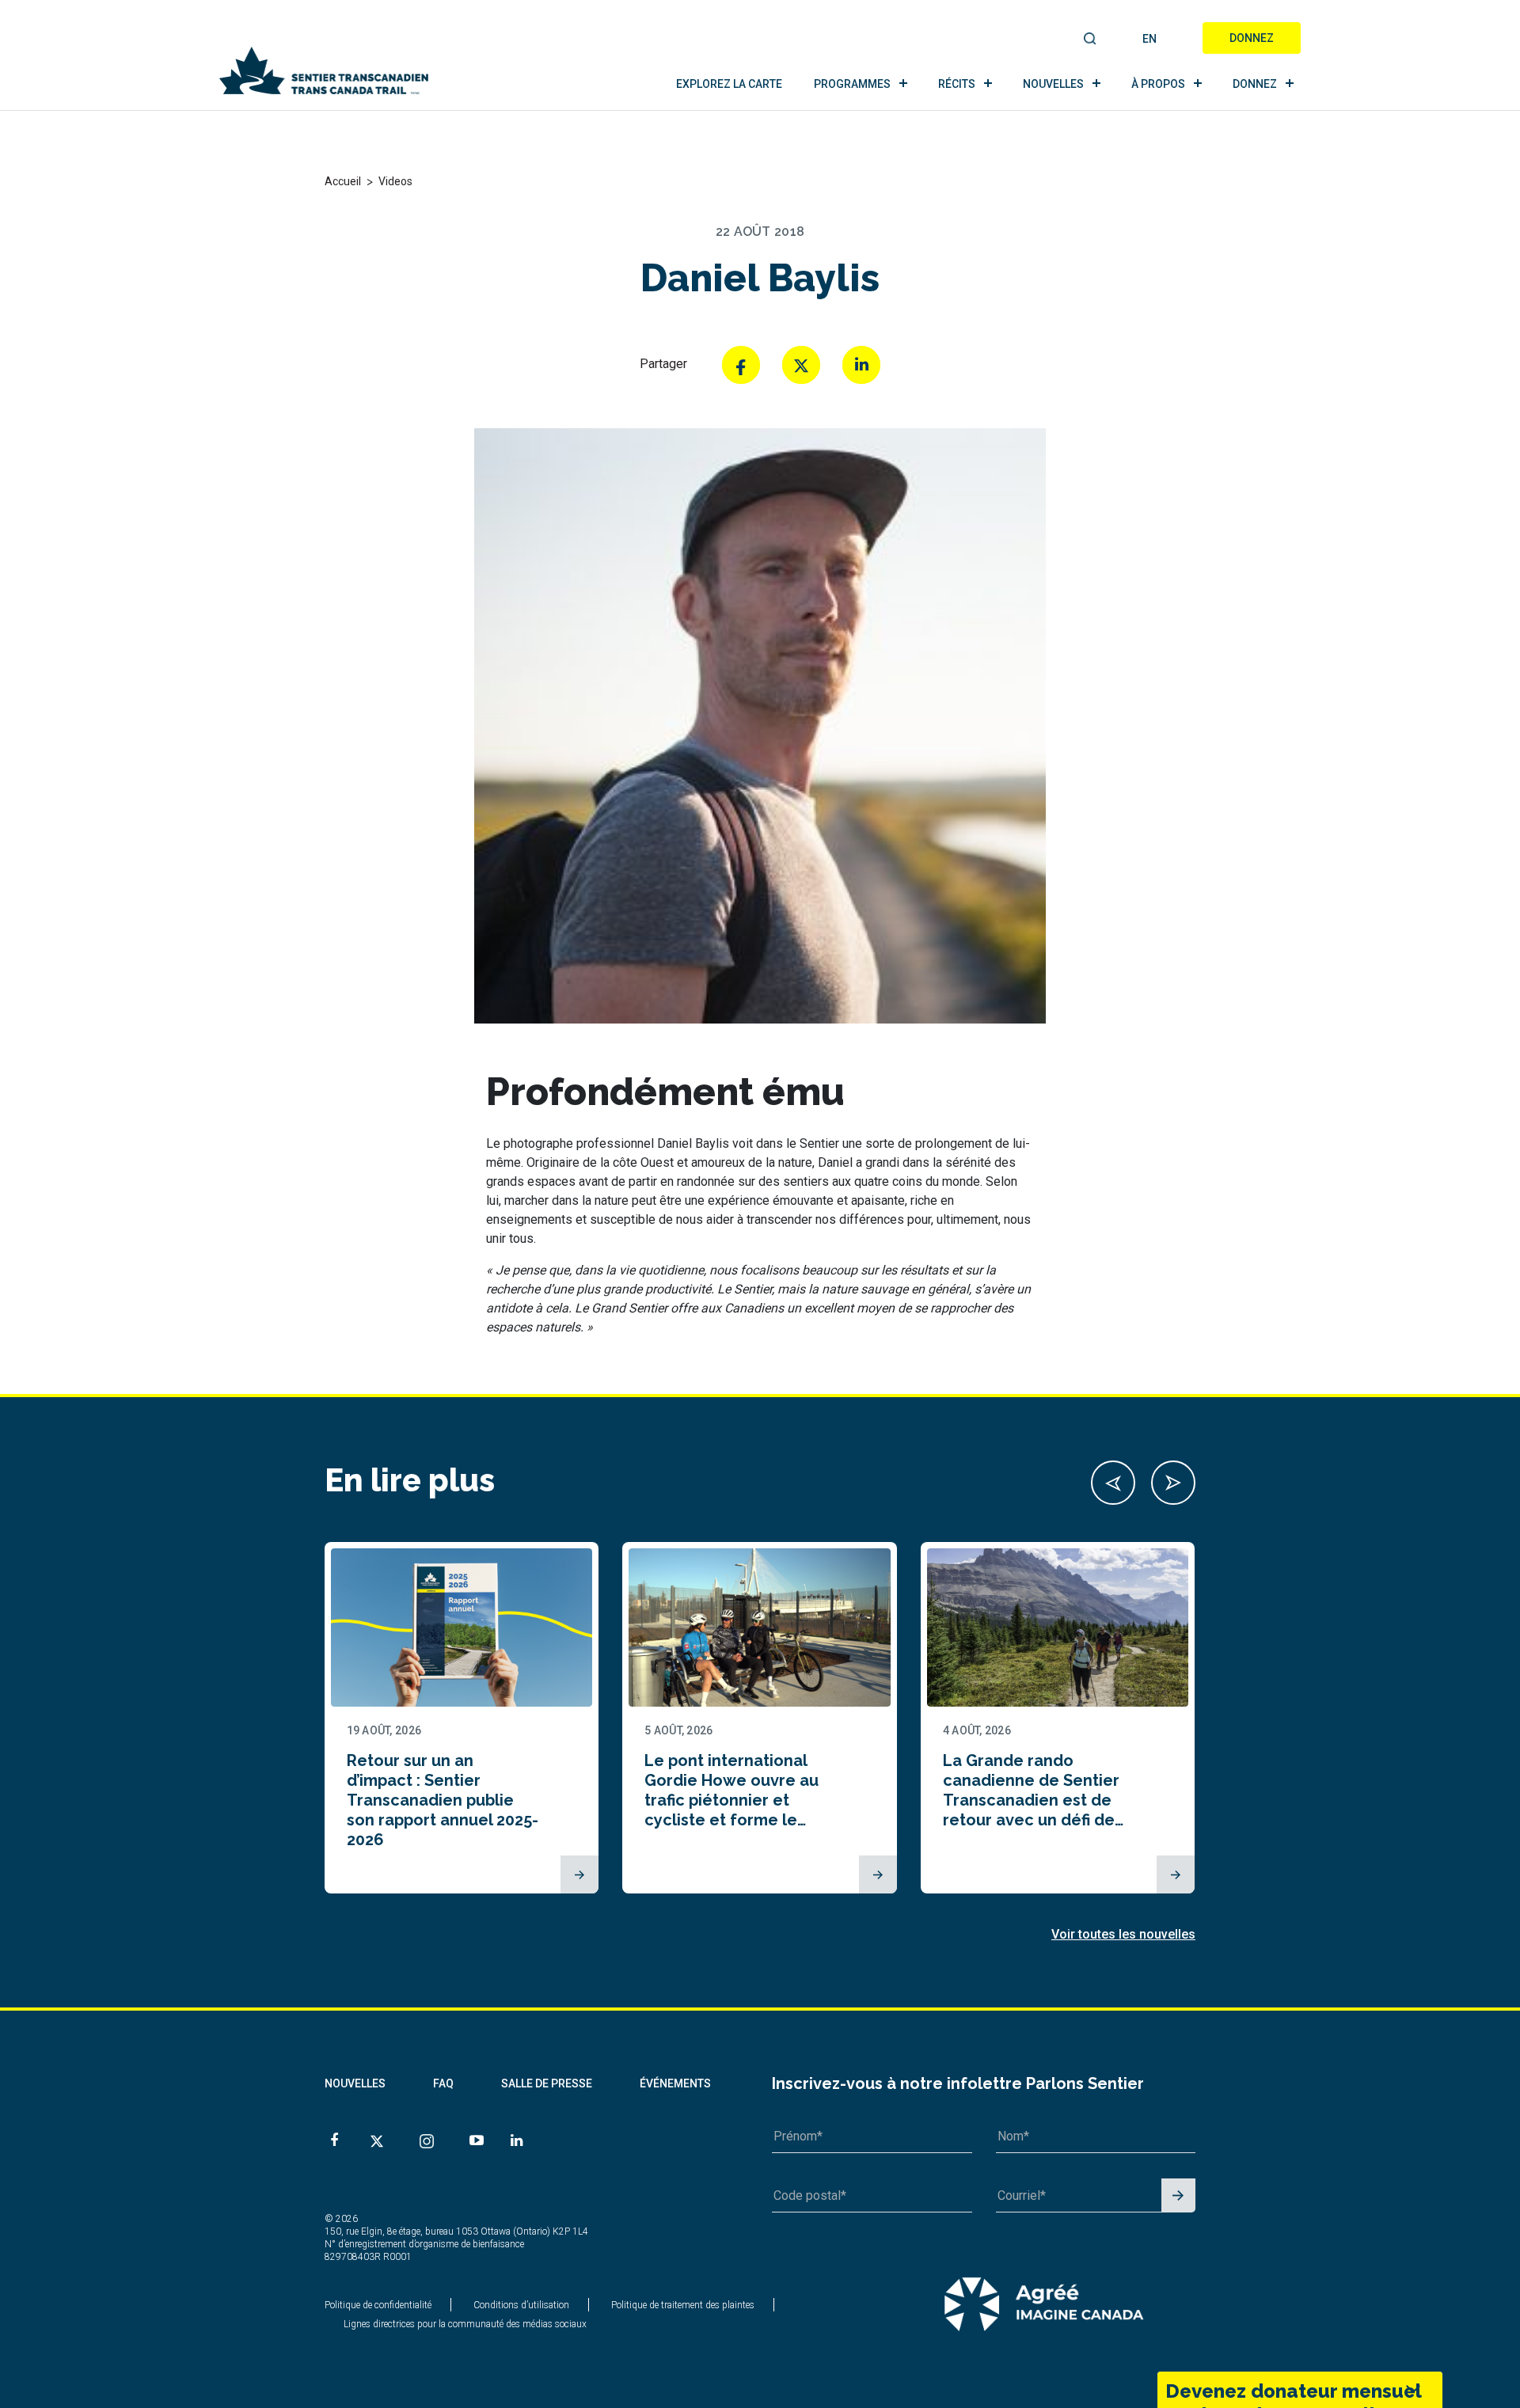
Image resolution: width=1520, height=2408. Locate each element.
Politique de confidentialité (378, 2305)
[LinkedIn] (861, 365)
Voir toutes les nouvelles (1123, 1934)
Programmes (852, 84)
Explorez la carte (729, 84)
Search (1091, 40)
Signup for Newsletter (1178, 2196)
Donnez (1252, 38)
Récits (957, 84)
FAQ (443, 2083)
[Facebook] (741, 365)
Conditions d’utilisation (521, 2305)
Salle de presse (547, 2083)
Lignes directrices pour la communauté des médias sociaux (465, 2324)
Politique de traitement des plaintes (683, 2305)
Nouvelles (1053, 84)
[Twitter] (801, 365)
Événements (675, 2083)
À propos (1158, 84)
